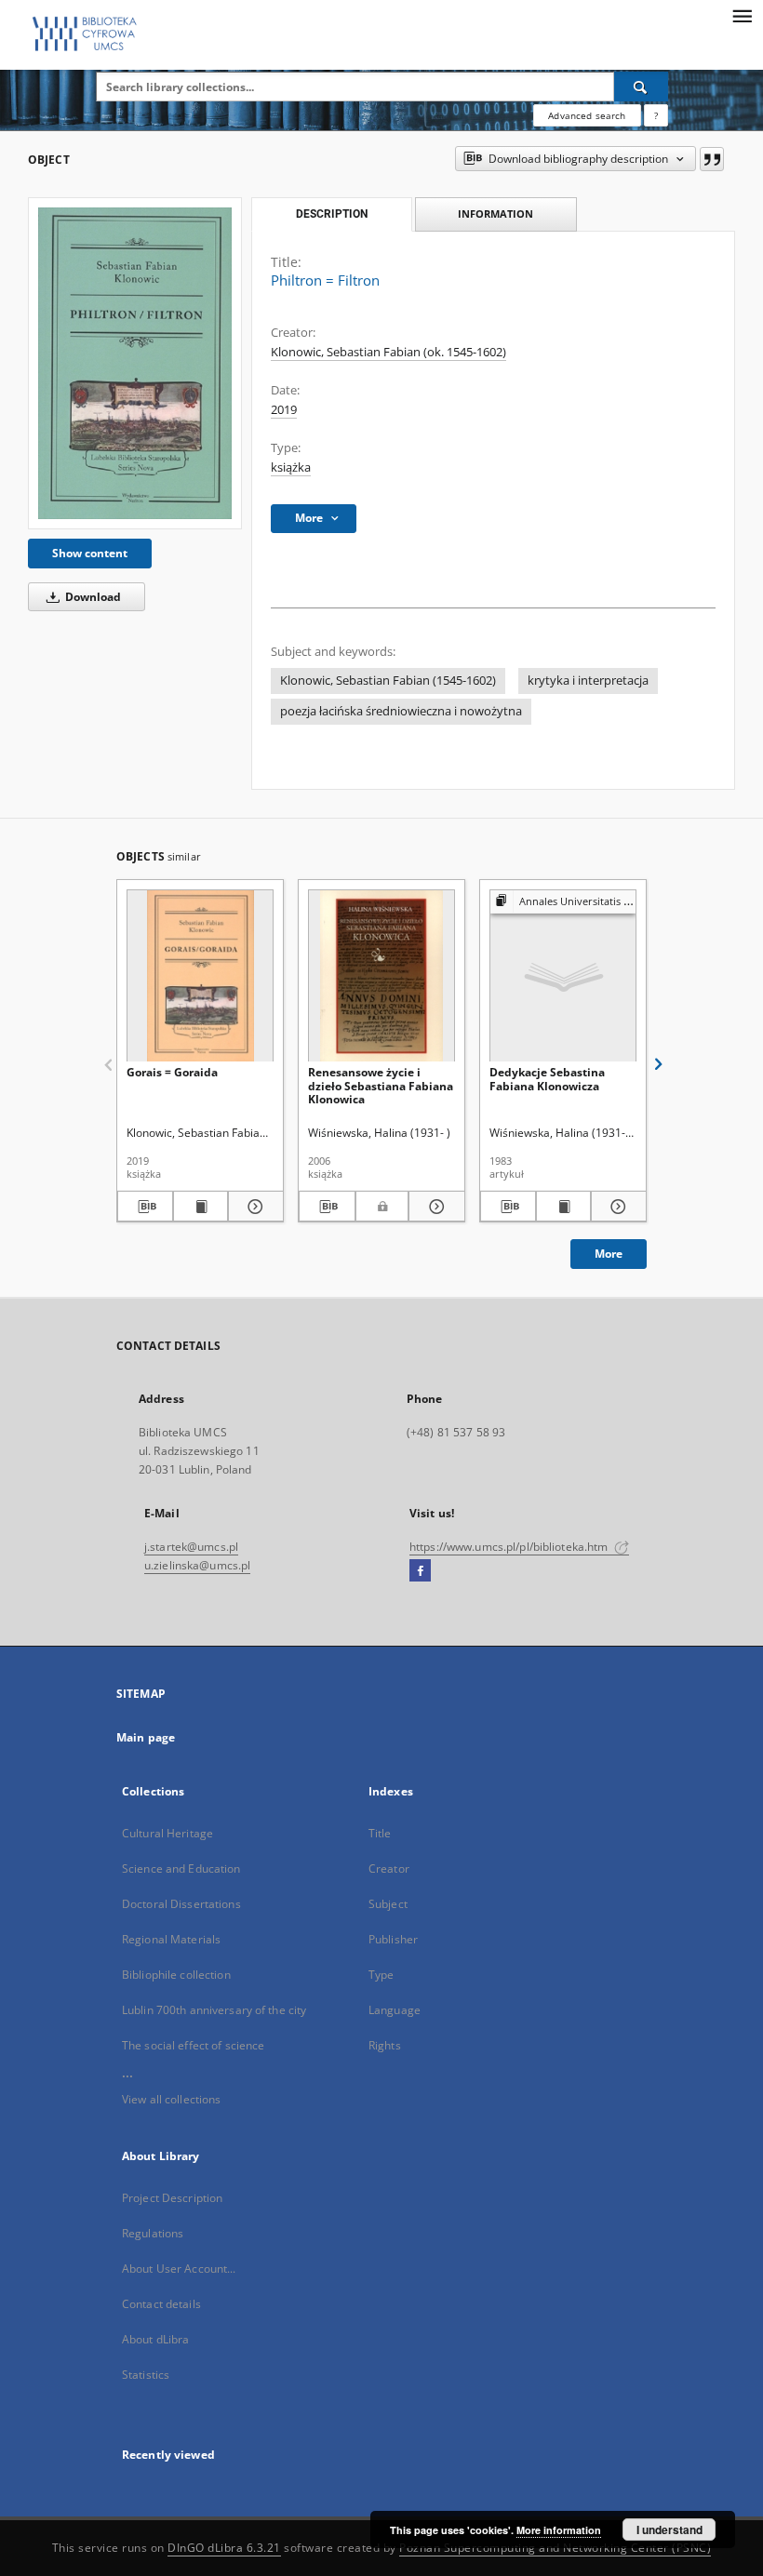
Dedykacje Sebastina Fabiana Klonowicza (547, 1079)
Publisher (393, 1939)
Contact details (161, 2304)
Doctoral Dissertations (181, 1904)
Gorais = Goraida (172, 1072)
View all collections (171, 2099)
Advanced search (587, 115)
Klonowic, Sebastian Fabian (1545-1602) (388, 681)
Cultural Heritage (167, 1833)
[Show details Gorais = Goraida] (253, 1207)
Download (92, 597)
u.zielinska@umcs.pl (197, 1565)
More (609, 1254)
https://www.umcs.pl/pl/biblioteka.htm (510, 1547)
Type (381, 1975)
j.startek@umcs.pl (191, 1547)
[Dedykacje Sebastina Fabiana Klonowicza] (563, 976)
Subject (388, 1904)
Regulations (153, 2233)
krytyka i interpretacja (588, 681)
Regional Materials (171, 1939)
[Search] (641, 87)
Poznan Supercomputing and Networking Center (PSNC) (555, 2548)
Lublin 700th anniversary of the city (214, 2010)
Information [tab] (495, 214)
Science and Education (181, 1869)
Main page (146, 1737)
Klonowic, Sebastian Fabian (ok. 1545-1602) (388, 352)
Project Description (172, 2198)
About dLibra (155, 2339)
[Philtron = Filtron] (135, 363)
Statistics (146, 2375)
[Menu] (742, 15)
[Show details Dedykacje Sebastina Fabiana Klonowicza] (616, 1207)
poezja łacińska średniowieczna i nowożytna (401, 711)
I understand (669, 2529)
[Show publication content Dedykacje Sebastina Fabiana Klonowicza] (564, 1207)
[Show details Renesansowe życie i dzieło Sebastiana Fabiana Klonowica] (434, 1207)
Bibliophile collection (176, 1975)
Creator (389, 1869)
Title (380, 1833)
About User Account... (179, 2269)
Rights (385, 2045)
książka (291, 467)
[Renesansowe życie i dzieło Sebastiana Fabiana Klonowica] (381, 976)
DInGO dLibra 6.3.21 (224, 2548)
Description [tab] (332, 214)
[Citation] (712, 159)
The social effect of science (193, 2045)
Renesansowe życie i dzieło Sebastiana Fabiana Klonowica (381, 1085)
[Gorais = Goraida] (200, 976)
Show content (90, 553)
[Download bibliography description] (145, 1207)
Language (395, 2010)
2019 (284, 410)
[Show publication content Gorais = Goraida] (201, 1207)
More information (559, 2530)
